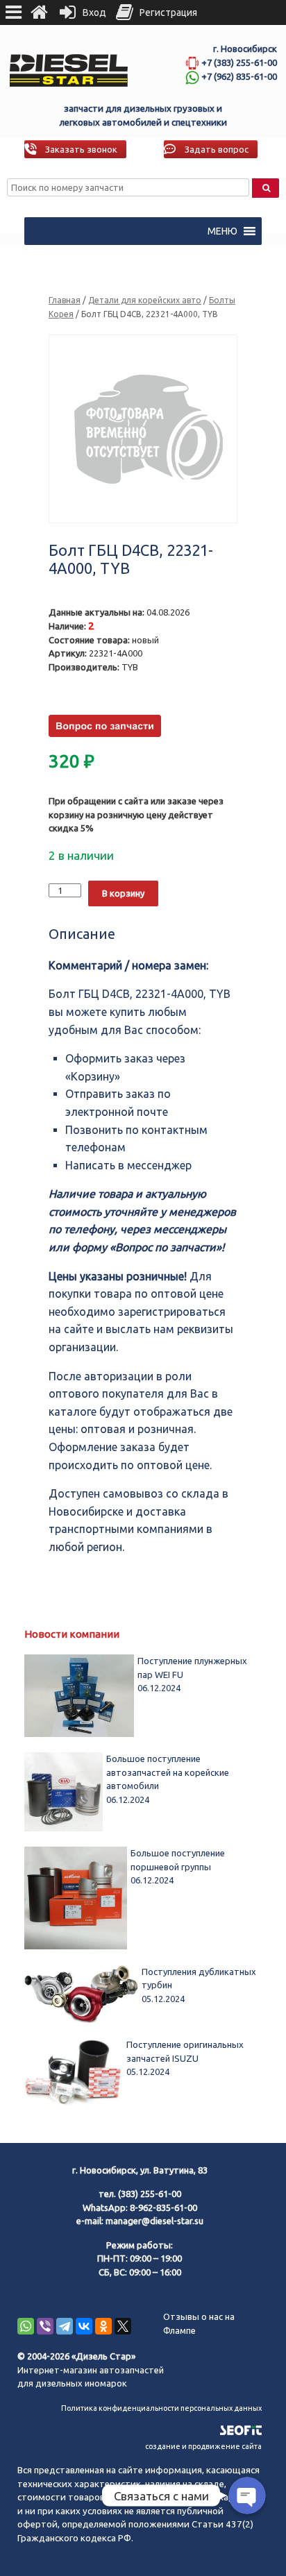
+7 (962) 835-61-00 (239, 76)
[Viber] (45, 2326)
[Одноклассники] (103, 2326)
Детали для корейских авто (145, 300)
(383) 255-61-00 (150, 2194)
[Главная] (39, 12)
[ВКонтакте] (84, 2326)
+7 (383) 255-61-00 (239, 62)
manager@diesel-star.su (154, 2221)
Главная (65, 300)
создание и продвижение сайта (203, 2446)
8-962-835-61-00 (163, 2208)
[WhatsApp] (26, 2326)
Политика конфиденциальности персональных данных (161, 2408)
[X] (123, 2326)
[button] (222, 231)
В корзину (123, 893)
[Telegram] (65, 2326)
